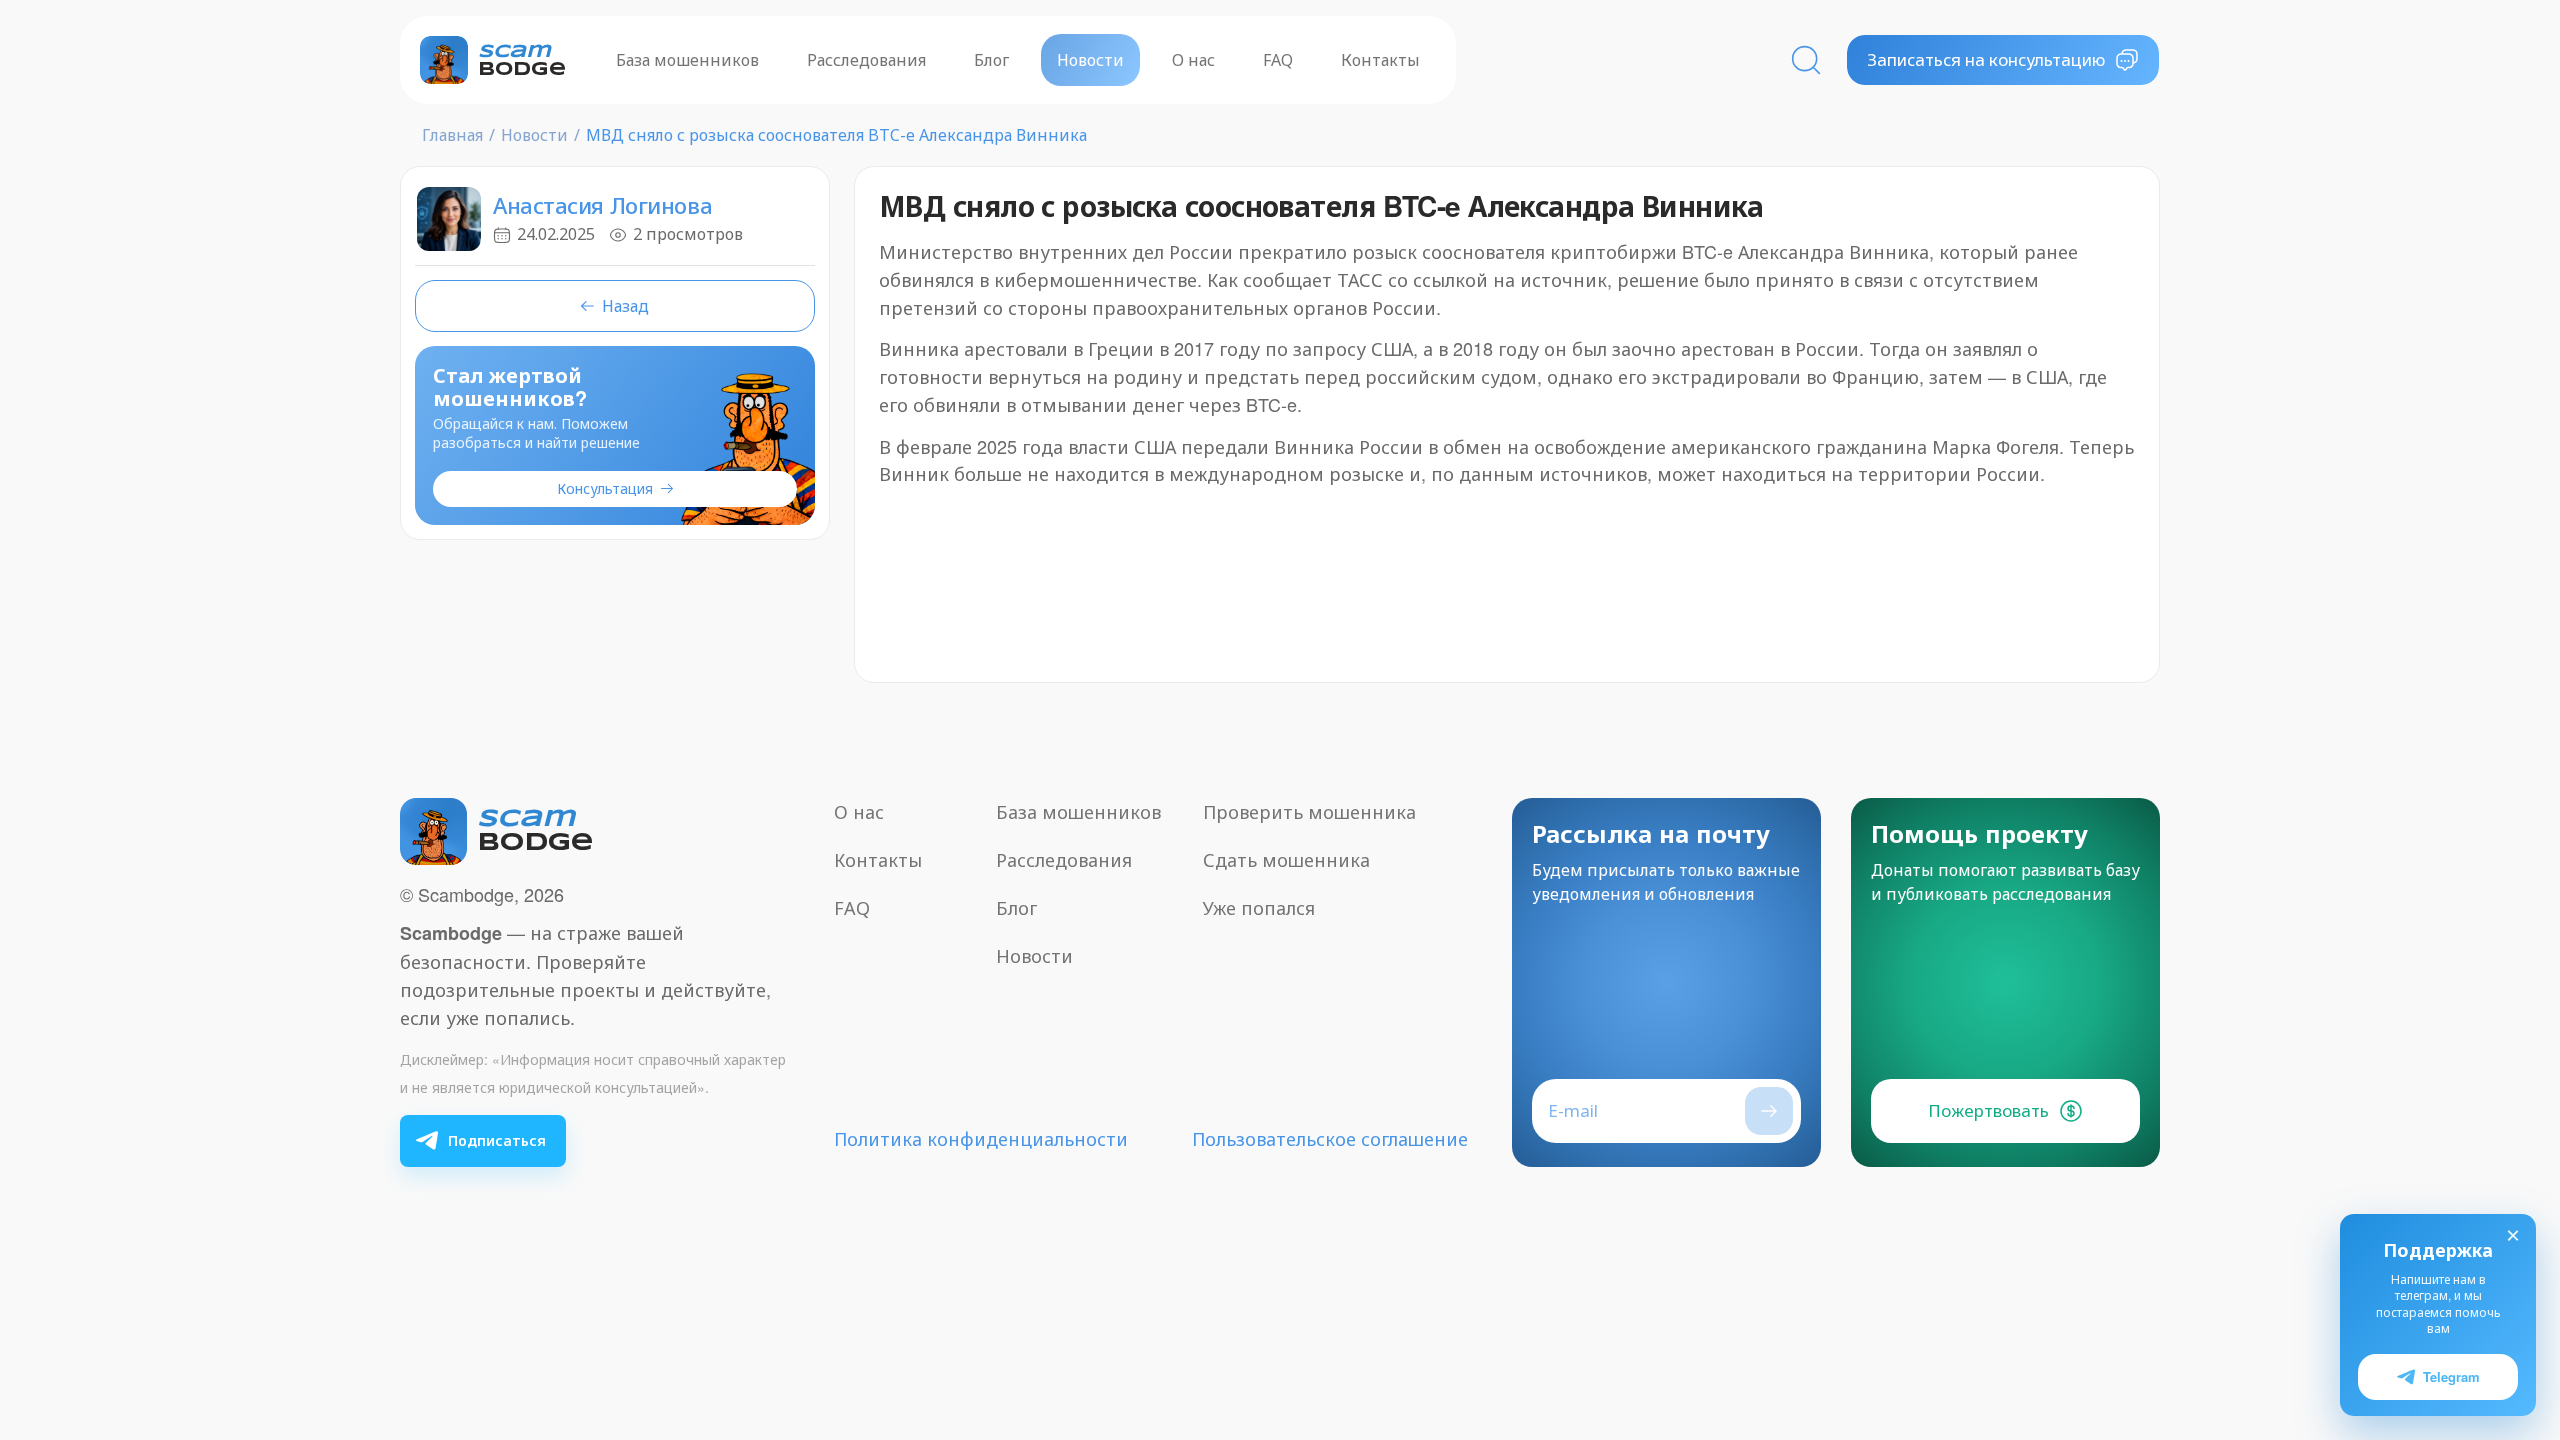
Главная (452, 135)
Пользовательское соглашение (1330, 1139)
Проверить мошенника (1309, 812)
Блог (991, 60)
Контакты (1380, 60)
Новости (1090, 60)
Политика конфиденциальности (981, 1139)
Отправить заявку (1769, 1111)
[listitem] (483, 1141)
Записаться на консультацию (1986, 59)
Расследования (866, 60)
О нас (1193, 60)
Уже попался (1259, 908)
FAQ (1278, 60)
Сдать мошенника (1286, 860)
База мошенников (687, 60)
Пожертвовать (1988, 1110)
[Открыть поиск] (1806, 60)
